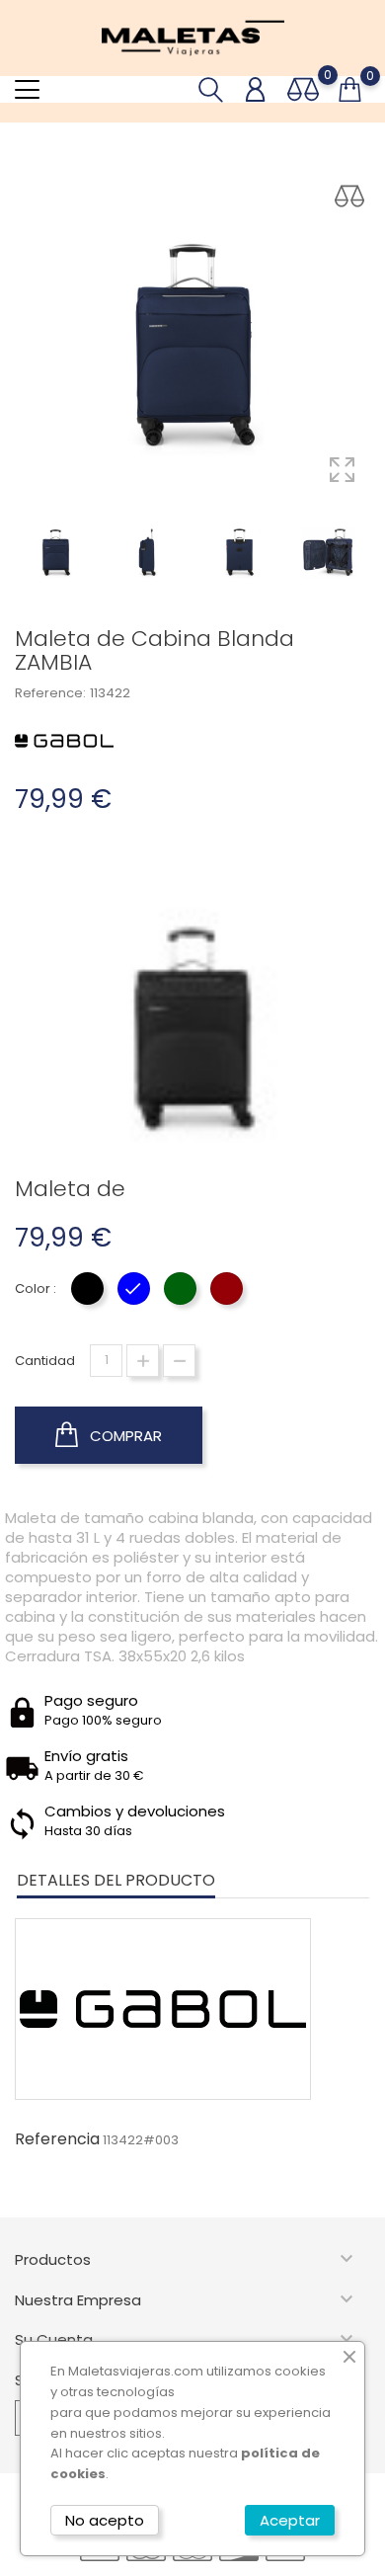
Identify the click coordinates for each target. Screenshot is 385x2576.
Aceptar (290, 2520)
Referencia (57, 2139)
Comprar (124, 1436)
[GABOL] (64, 740)
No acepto (105, 2520)
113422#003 (141, 2140)
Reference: (50, 693)
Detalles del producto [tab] (116, 1880)
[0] (303, 89)
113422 (110, 693)
